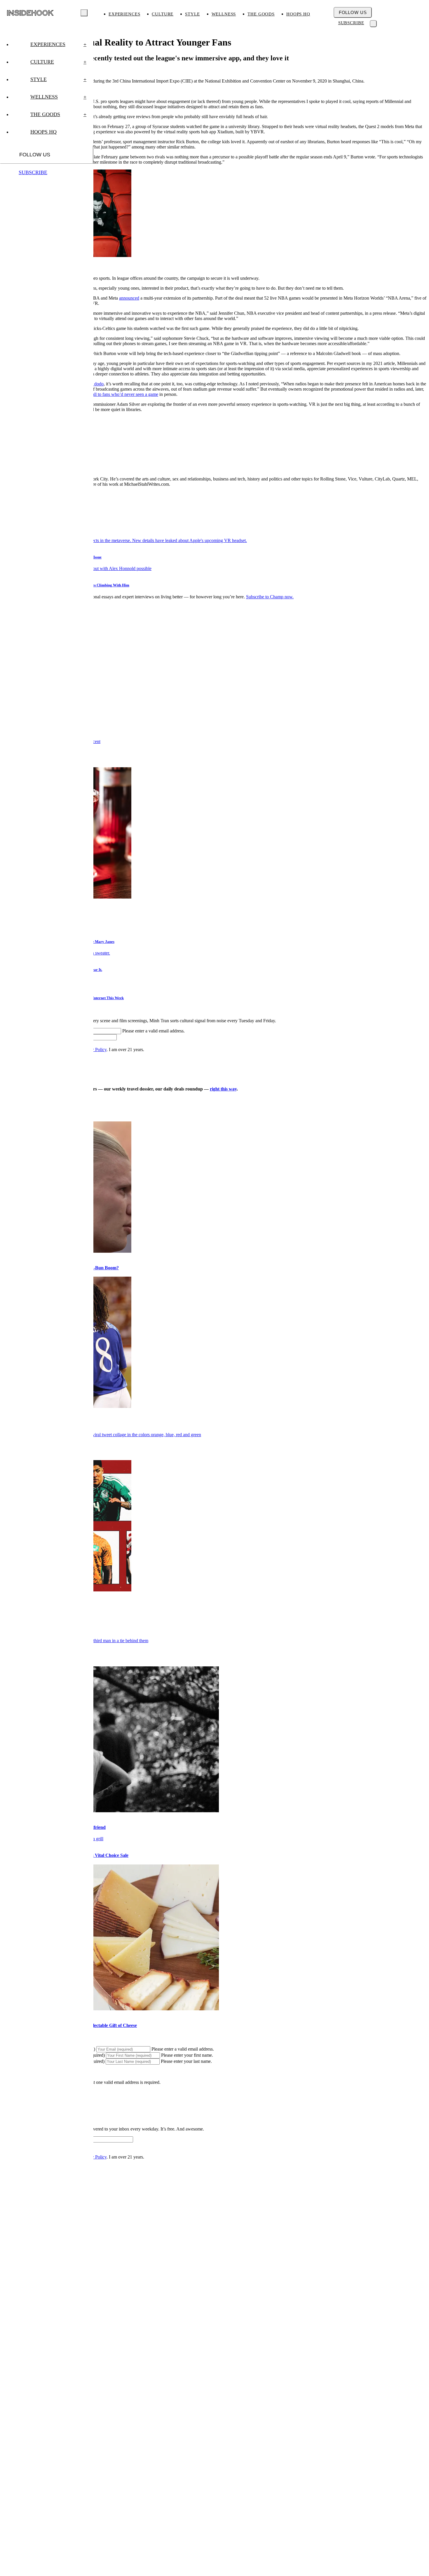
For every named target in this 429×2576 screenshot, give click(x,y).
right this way (223, 1089)
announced (129, 298)
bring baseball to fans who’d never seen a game (115, 394)
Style (192, 14)
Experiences (124, 14)
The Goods (261, 14)
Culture (163, 14)
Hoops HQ (298, 14)
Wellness (224, 14)
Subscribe (351, 23)
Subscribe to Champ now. (270, 597)
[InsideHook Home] (30, 13)
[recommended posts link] (101, 1435)
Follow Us (353, 12)
